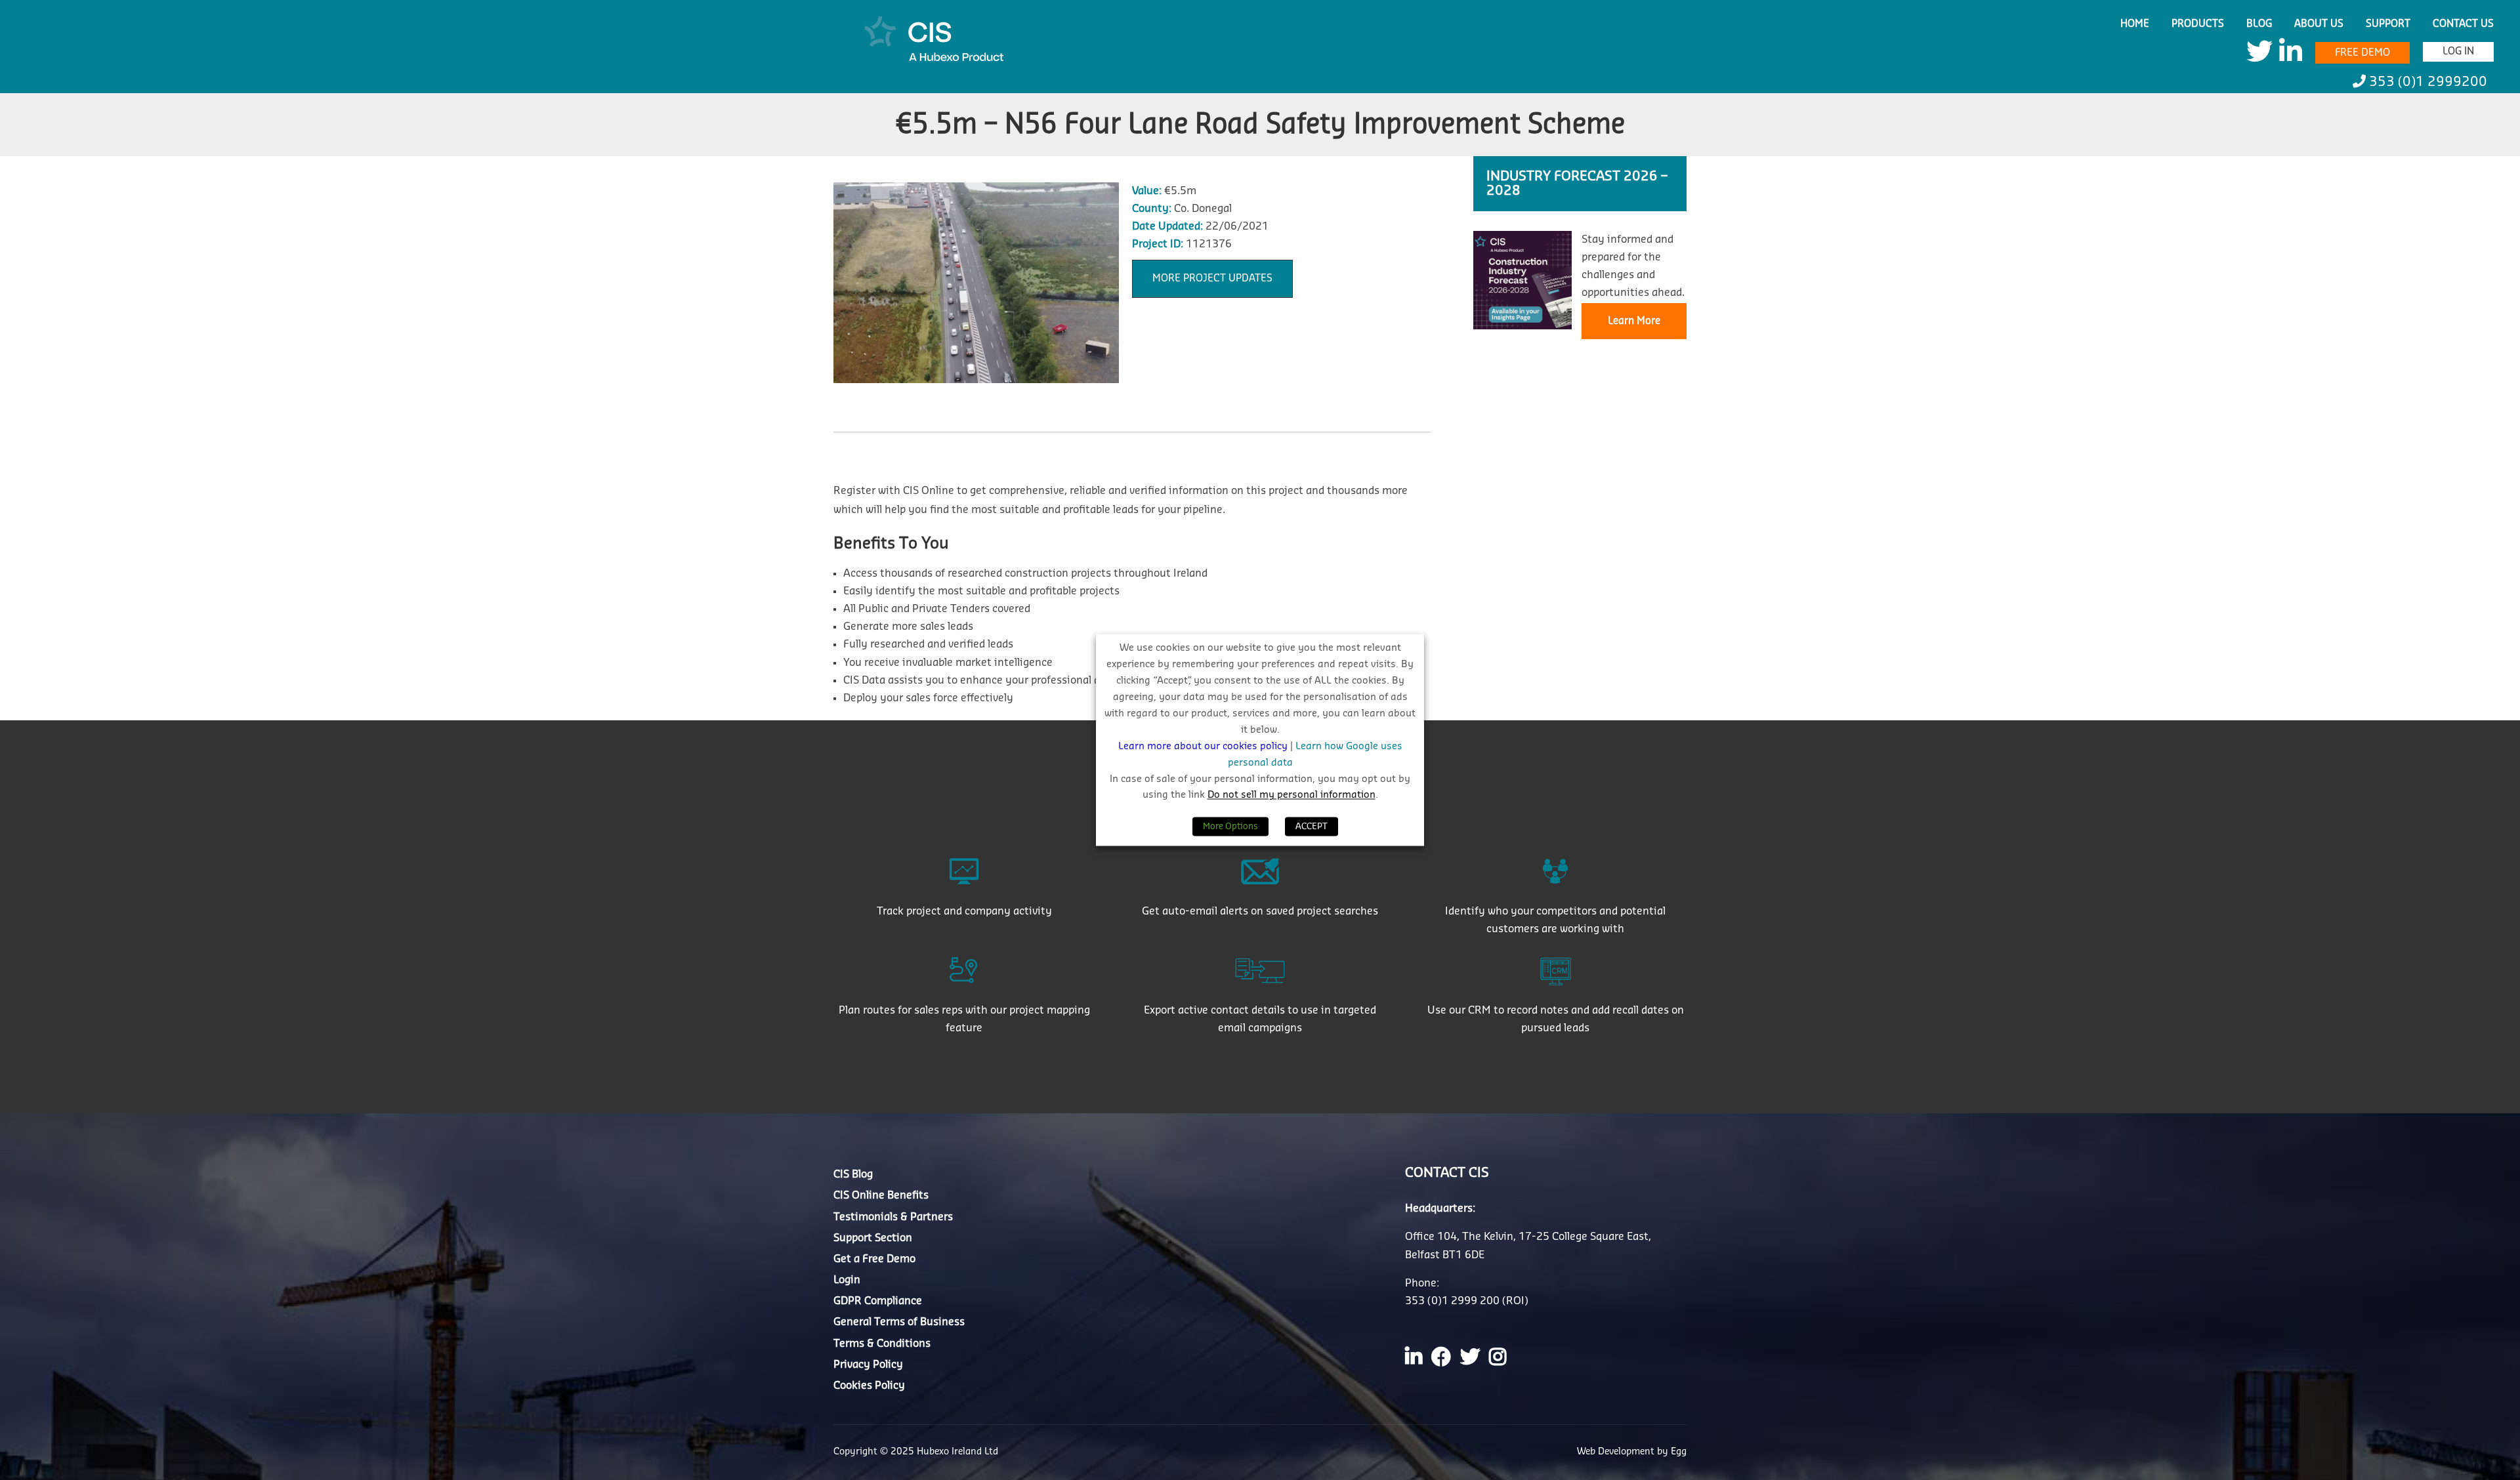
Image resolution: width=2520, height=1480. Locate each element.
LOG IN (2458, 51)
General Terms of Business (899, 1322)
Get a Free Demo (874, 1259)
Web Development (1617, 1452)
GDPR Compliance (878, 1301)
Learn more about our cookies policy (1204, 746)
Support (2388, 24)
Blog (2259, 24)
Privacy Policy (868, 1365)
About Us (2319, 24)
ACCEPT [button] (1312, 827)
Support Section (873, 1238)
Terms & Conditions (882, 1344)
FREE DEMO (2362, 53)
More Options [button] (1230, 827)
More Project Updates (1212, 278)
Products (2198, 24)
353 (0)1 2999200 (2426, 82)
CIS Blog (853, 1174)
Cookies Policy (869, 1386)
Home (2135, 24)
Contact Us (2463, 24)
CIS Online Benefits (881, 1195)
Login (847, 1280)
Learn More (1634, 321)
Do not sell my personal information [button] (1291, 795)
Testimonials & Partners (893, 1217)
